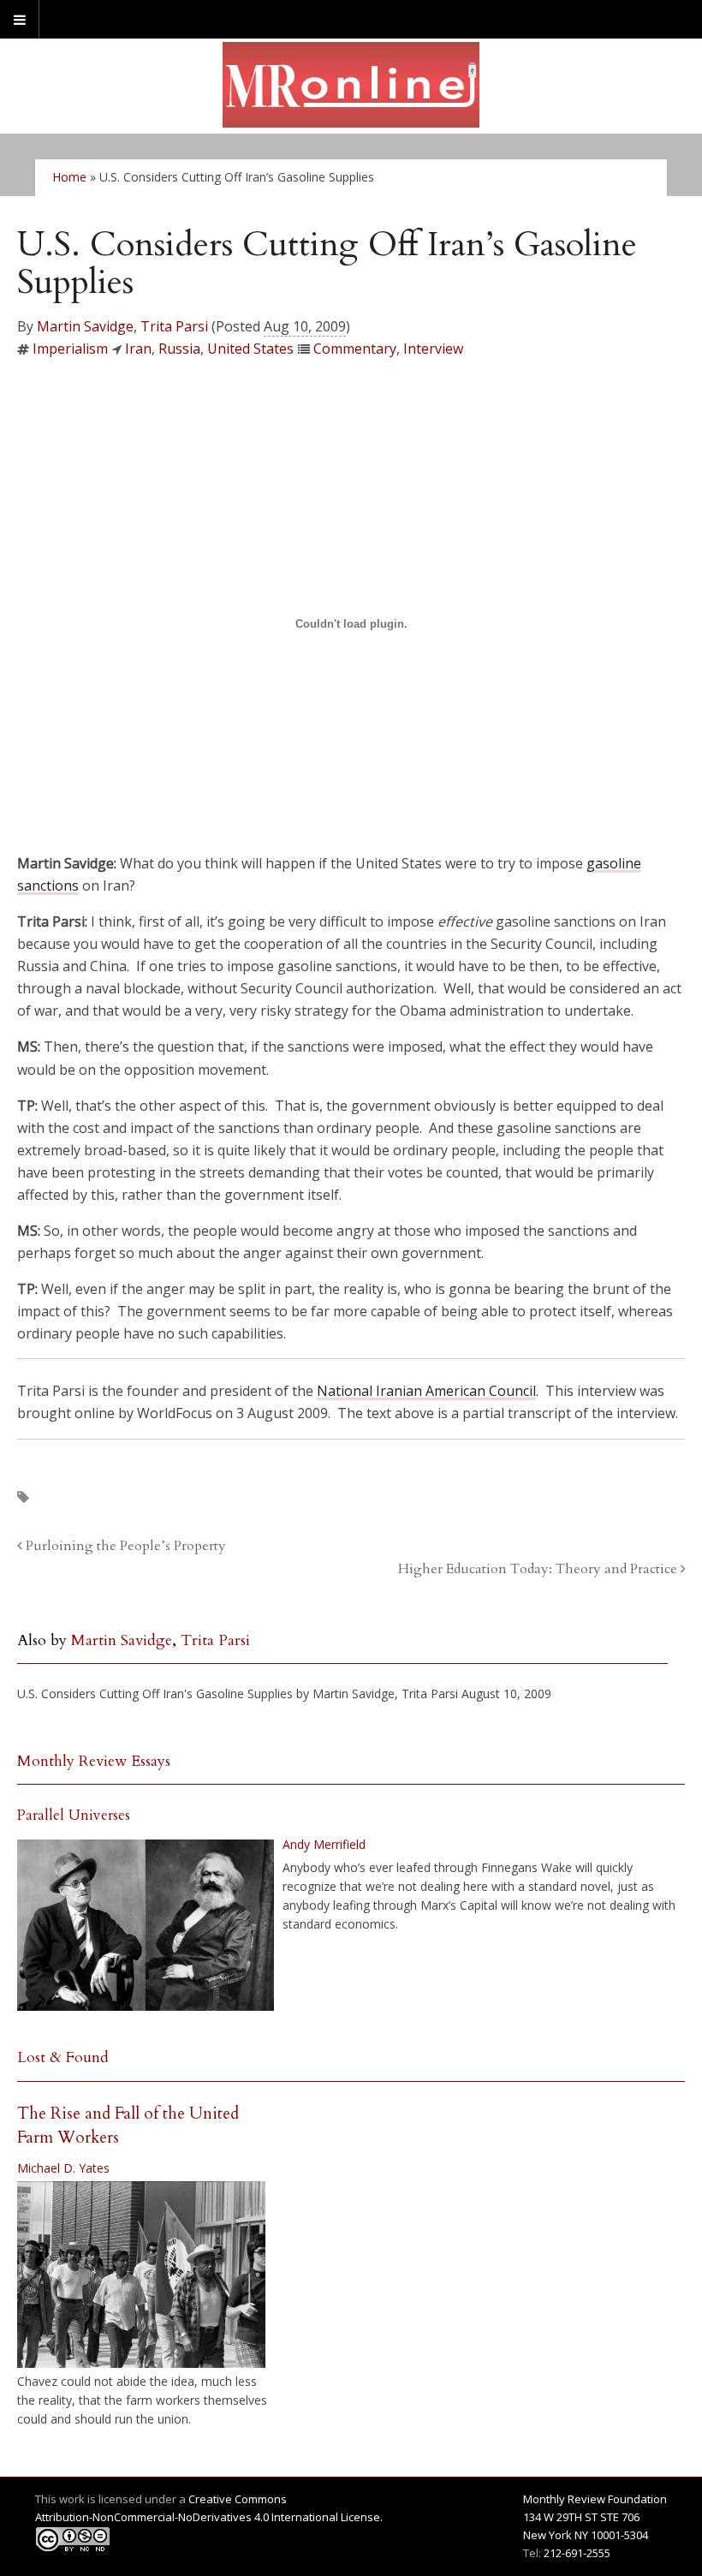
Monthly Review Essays (94, 1761)
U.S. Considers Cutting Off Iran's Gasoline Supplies (155, 1693)
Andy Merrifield (324, 1844)
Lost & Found (63, 2057)
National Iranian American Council (426, 1391)
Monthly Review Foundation (595, 2499)
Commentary (355, 349)
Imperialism (70, 349)
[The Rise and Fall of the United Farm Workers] (141, 2275)
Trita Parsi (174, 326)
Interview (433, 349)
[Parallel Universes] (146, 1925)
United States (250, 349)
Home (69, 177)
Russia (179, 349)
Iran (138, 349)
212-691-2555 (577, 2553)
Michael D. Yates (63, 2168)
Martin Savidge (85, 326)
